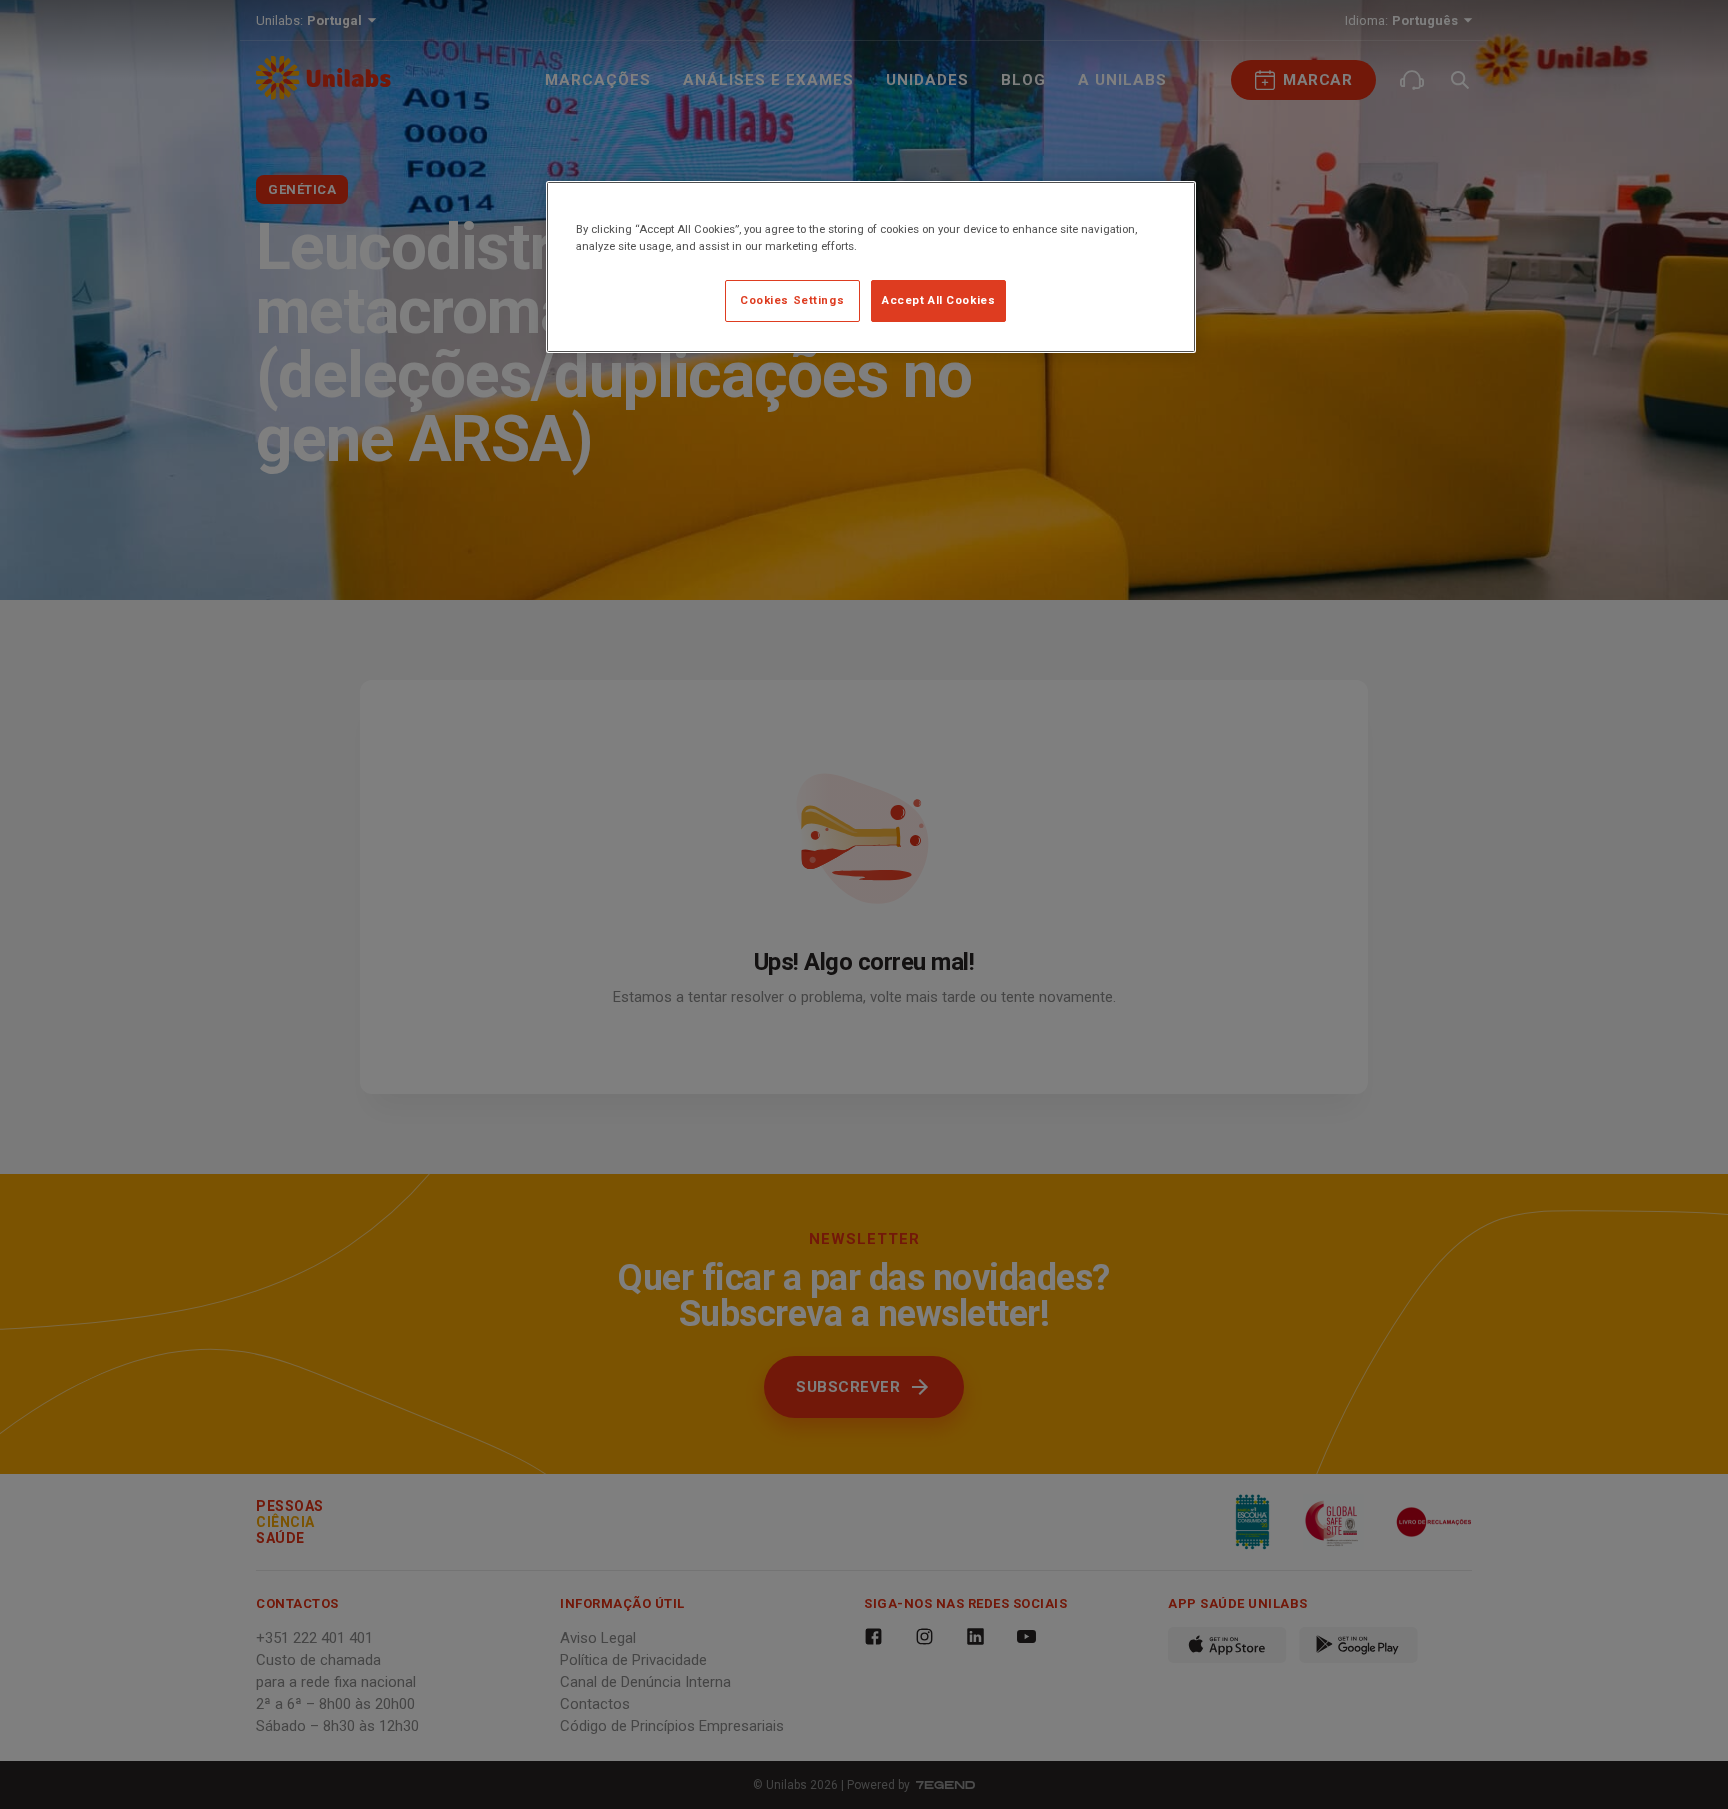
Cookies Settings (792, 300)
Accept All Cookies (938, 300)
